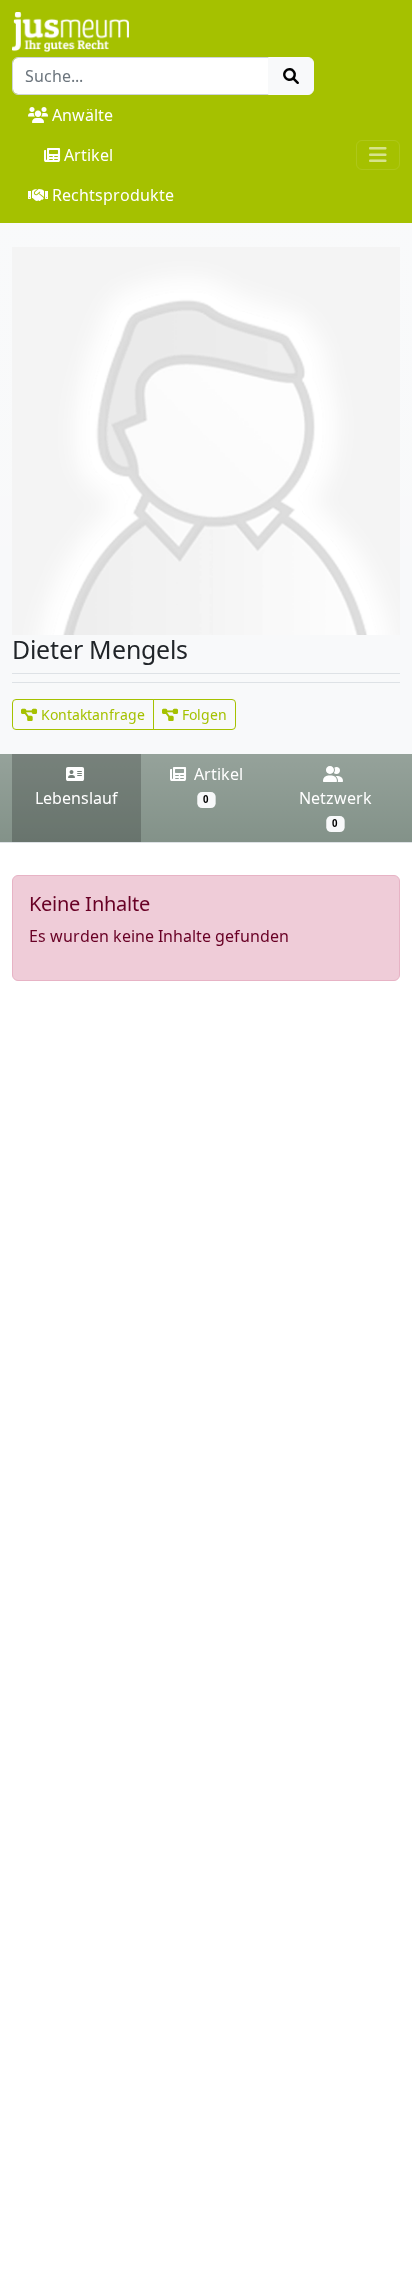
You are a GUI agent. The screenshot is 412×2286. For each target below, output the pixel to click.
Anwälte (82, 115)
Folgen (202, 714)
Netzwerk (335, 808)
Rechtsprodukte (113, 195)
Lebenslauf (76, 798)
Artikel (88, 155)
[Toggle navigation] (378, 155)
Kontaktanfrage (91, 714)
